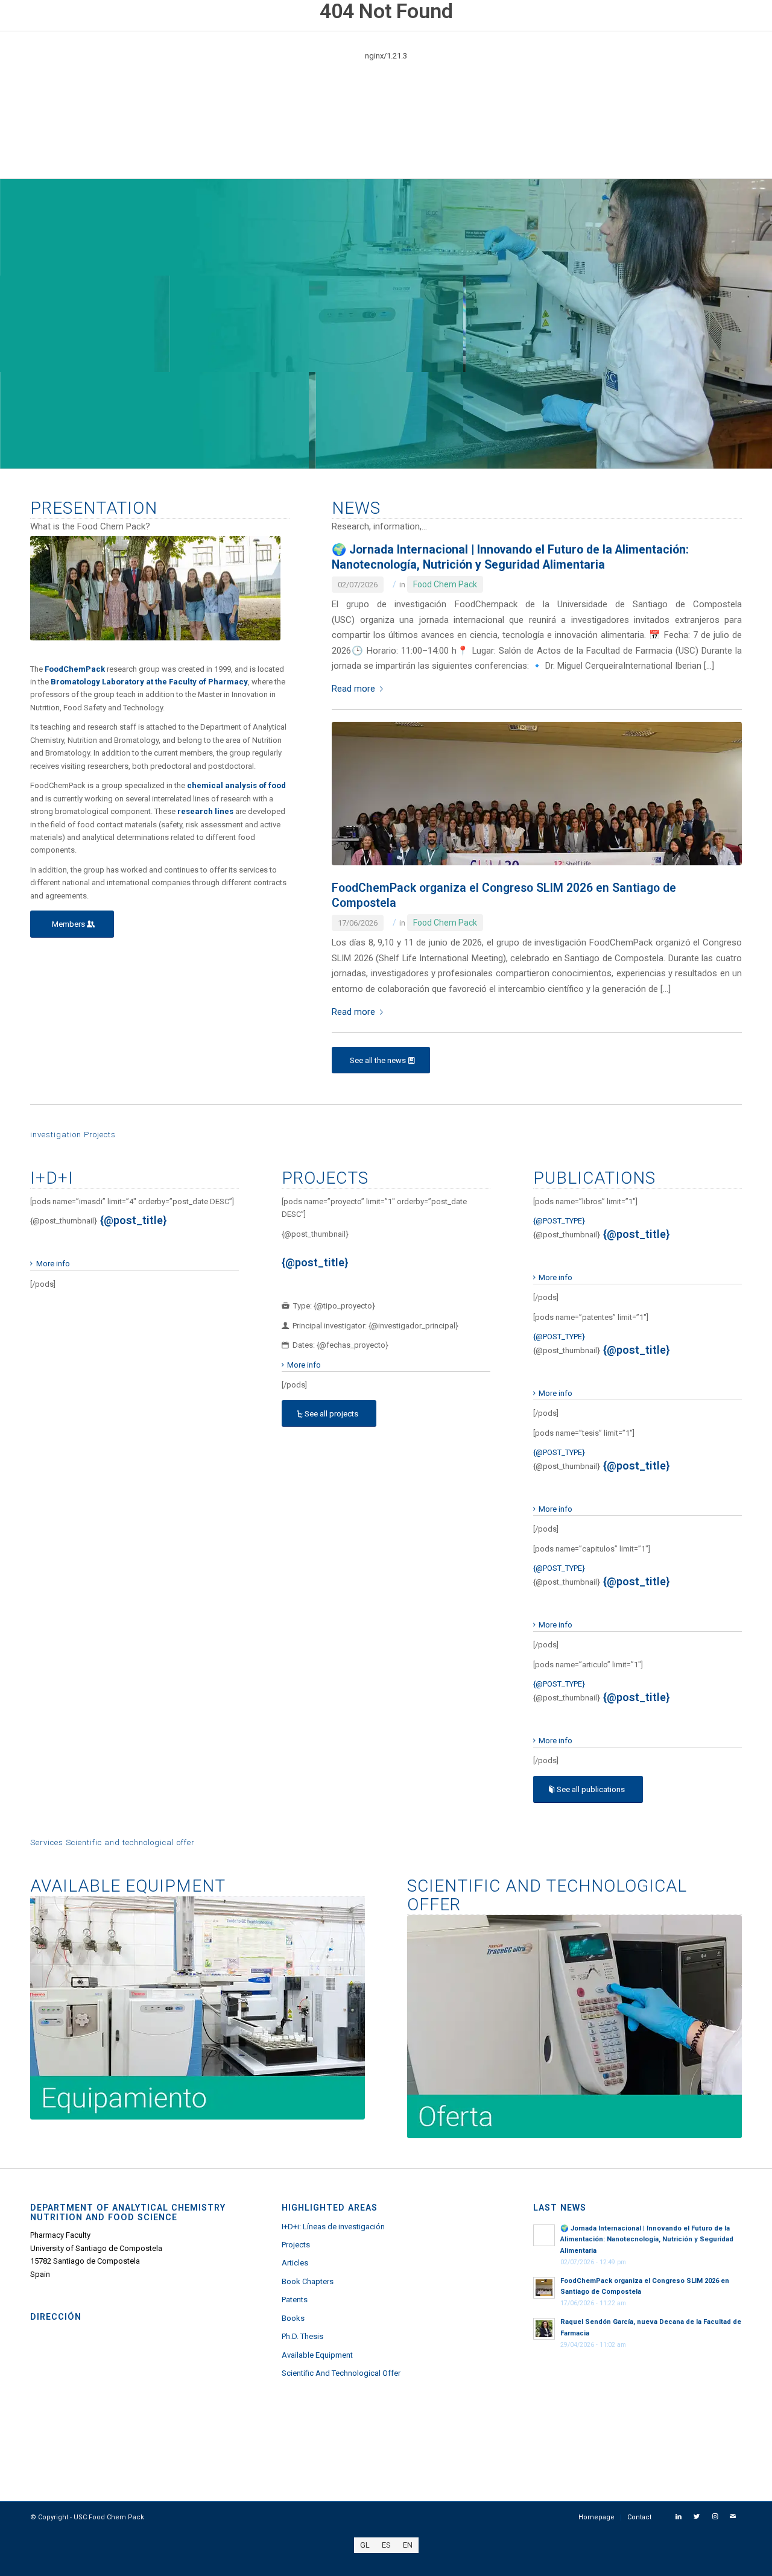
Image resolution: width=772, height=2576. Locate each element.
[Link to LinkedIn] (679, 2517)
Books (293, 2318)
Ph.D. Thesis (302, 2336)
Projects (296, 2245)
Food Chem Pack (445, 584)
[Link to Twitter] (697, 2517)
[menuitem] (596, 2518)
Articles (295, 2263)
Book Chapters (308, 2281)
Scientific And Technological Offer (341, 2373)
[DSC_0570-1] (537, 794)
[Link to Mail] (733, 2517)
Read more (353, 689)
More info (53, 1264)
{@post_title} (134, 1220)
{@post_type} (559, 1221)
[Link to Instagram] (715, 2517)
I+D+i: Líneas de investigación (333, 2227)
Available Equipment (317, 2355)
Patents (295, 2300)
